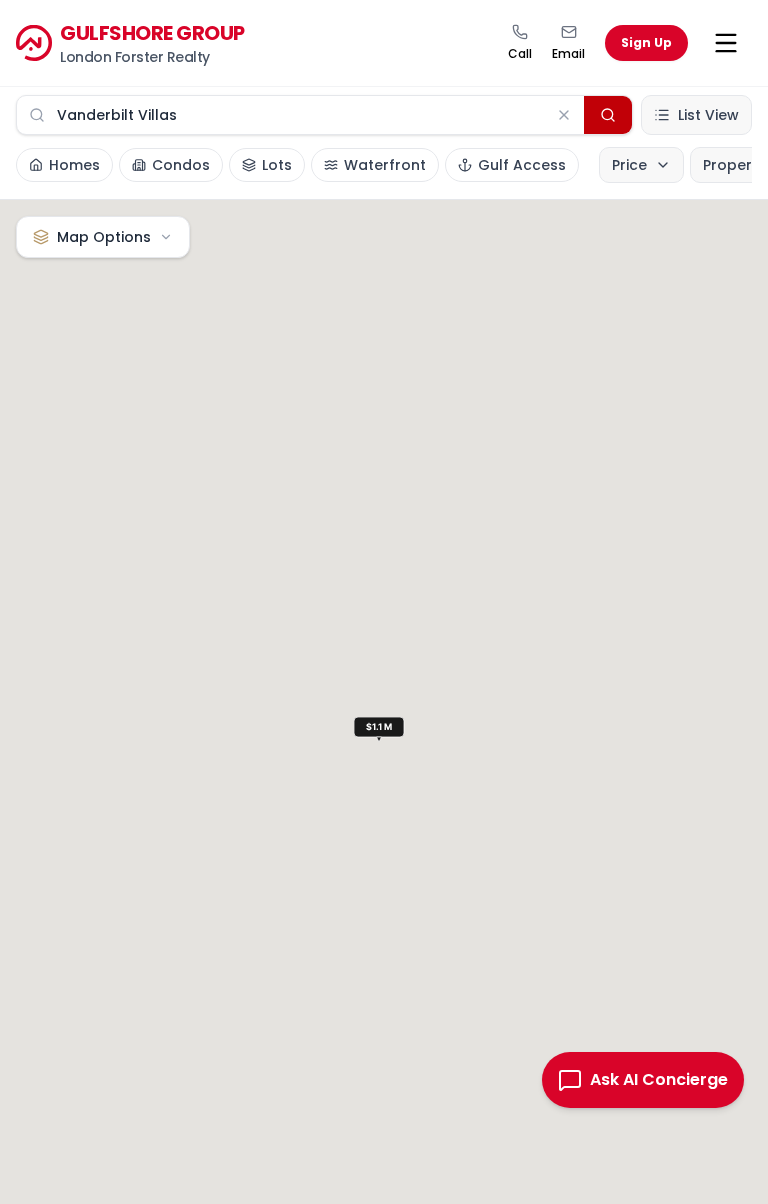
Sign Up (646, 42)
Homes (74, 165)
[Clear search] (564, 115)
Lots (277, 165)
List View (708, 115)
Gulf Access (522, 165)
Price (629, 165)
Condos (181, 165)
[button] (384, 732)
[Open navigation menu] (726, 43)
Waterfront (385, 165)
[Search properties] (608, 115)
